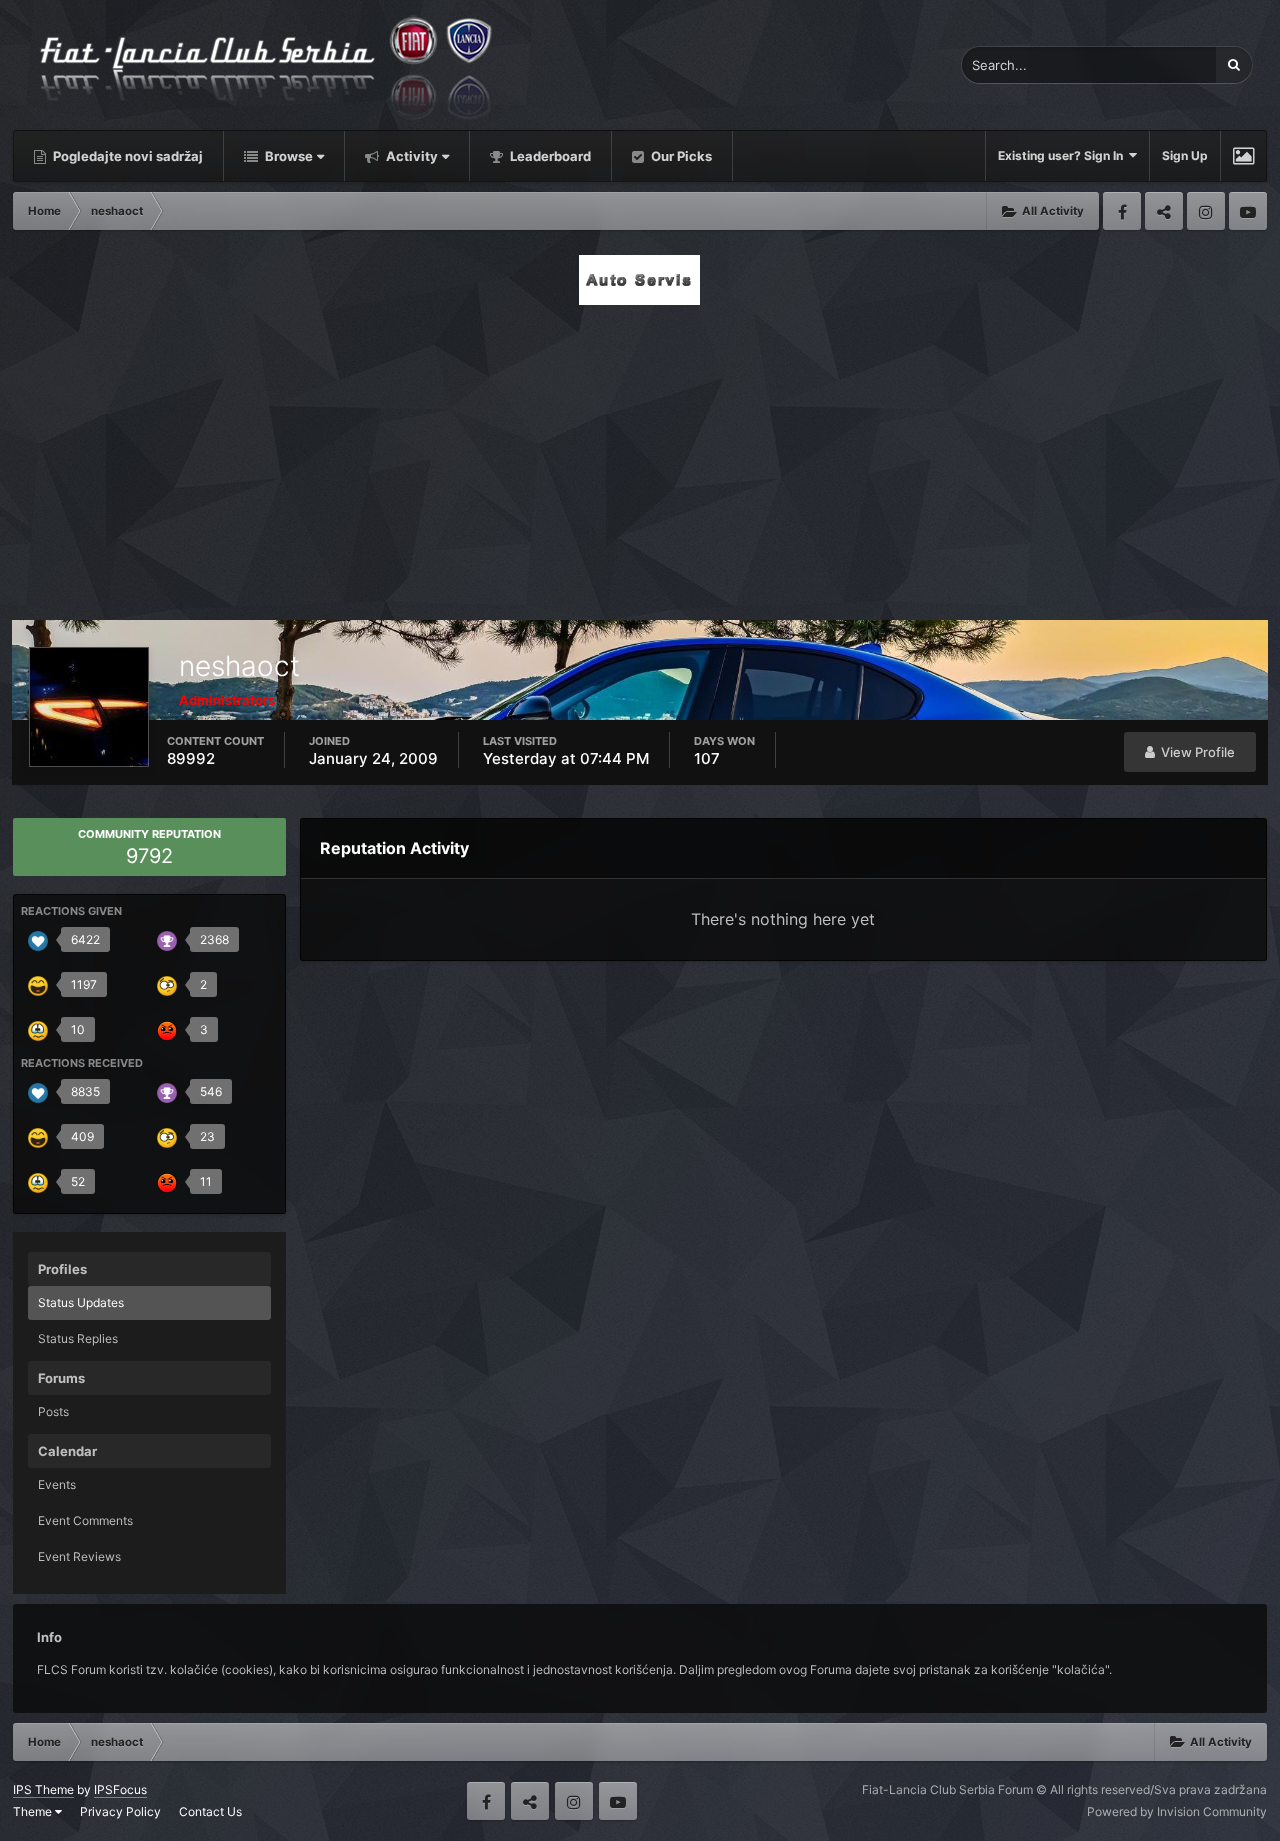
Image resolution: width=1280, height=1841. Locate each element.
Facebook (1122, 211)
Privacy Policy (120, 1811)
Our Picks (680, 156)
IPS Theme (43, 1789)
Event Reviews (79, 1556)
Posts (53, 1411)
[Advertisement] (640, 457)
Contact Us (210, 1811)
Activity (410, 156)
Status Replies (78, 1338)
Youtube (1248, 211)
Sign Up (1185, 155)
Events (57, 1484)
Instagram (1206, 211)
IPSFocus (120, 1789)
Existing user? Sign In (1063, 155)
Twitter (1164, 211)
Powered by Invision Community (1177, 1811)
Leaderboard (549, 156)
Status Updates (81, 1302)
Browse (287, 156)
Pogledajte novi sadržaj (126, 156)
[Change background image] (1243, 156)
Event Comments (85, 1520)
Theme (34, 1811)
